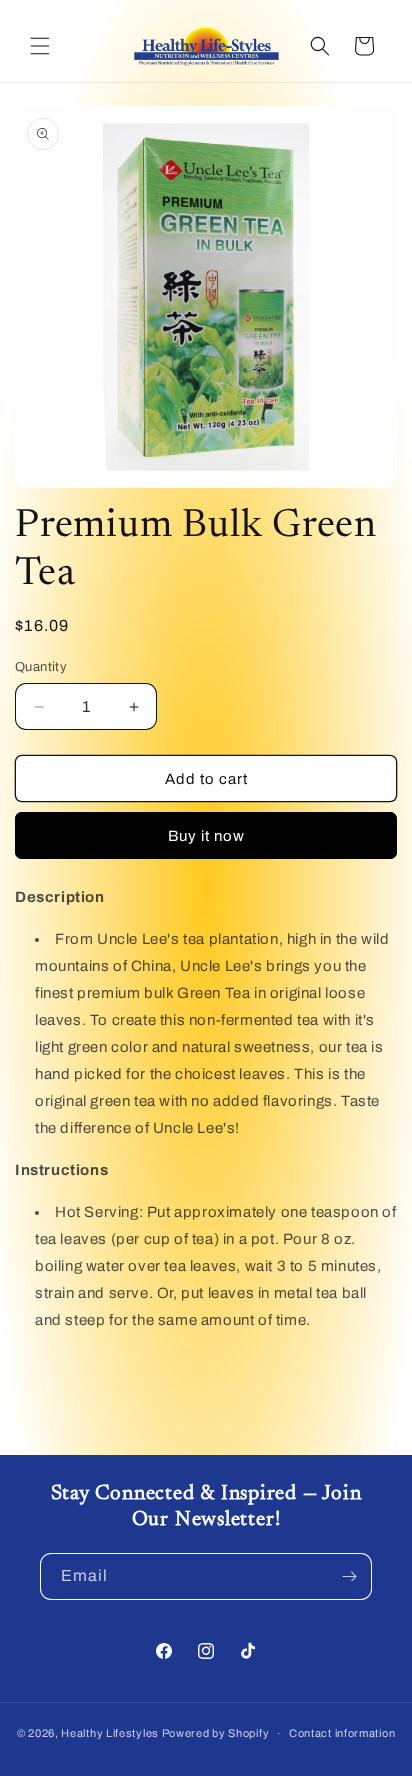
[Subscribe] (349, 1576)
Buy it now (206, 836)
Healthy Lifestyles (110, 1733)
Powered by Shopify (216, 1733)
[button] (40, 46)
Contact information (342, 1733)
